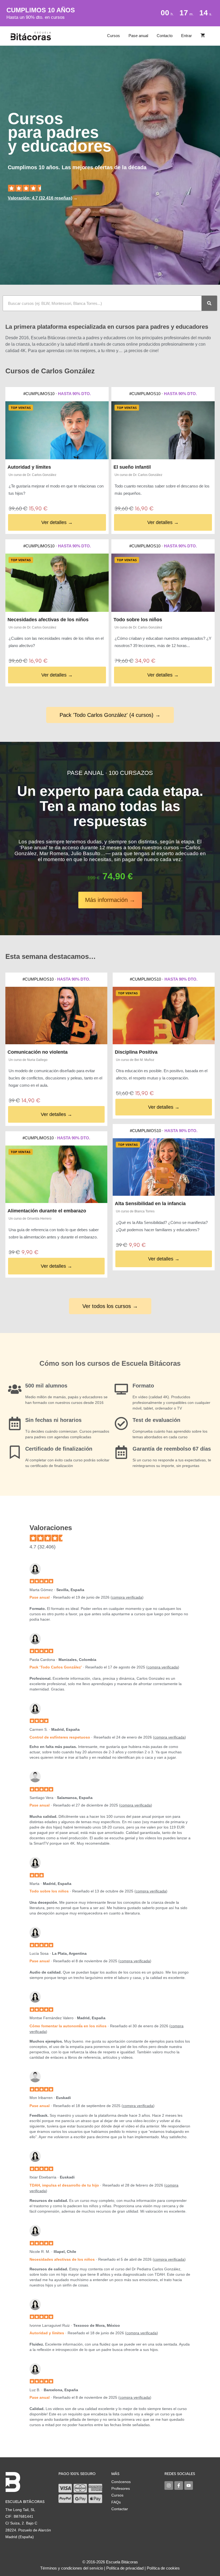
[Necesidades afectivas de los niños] (57, 583)
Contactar (120, 2509)
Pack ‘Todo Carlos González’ (56, 1667)
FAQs (116, 2502)
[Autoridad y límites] (57, 430)
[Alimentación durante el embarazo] (56, 1174)
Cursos (113, 36)
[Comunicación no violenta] (56, 1016)
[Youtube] (189, 2485)
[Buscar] (209, 303)
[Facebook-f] (179, 2485)
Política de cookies (163, 2568)
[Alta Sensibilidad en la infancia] (164, 1167)
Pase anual (138, 36)
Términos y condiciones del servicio (72, 2568)
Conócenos (121, 2482)
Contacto (165, 36)
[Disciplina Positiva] (164, 1016)
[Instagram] (169, 2485)
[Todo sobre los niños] (163, 583)
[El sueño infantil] (163, 430)
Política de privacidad (125, 2568)
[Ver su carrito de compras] (203, 36)
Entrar (186, 36)
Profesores (121, 2488)
